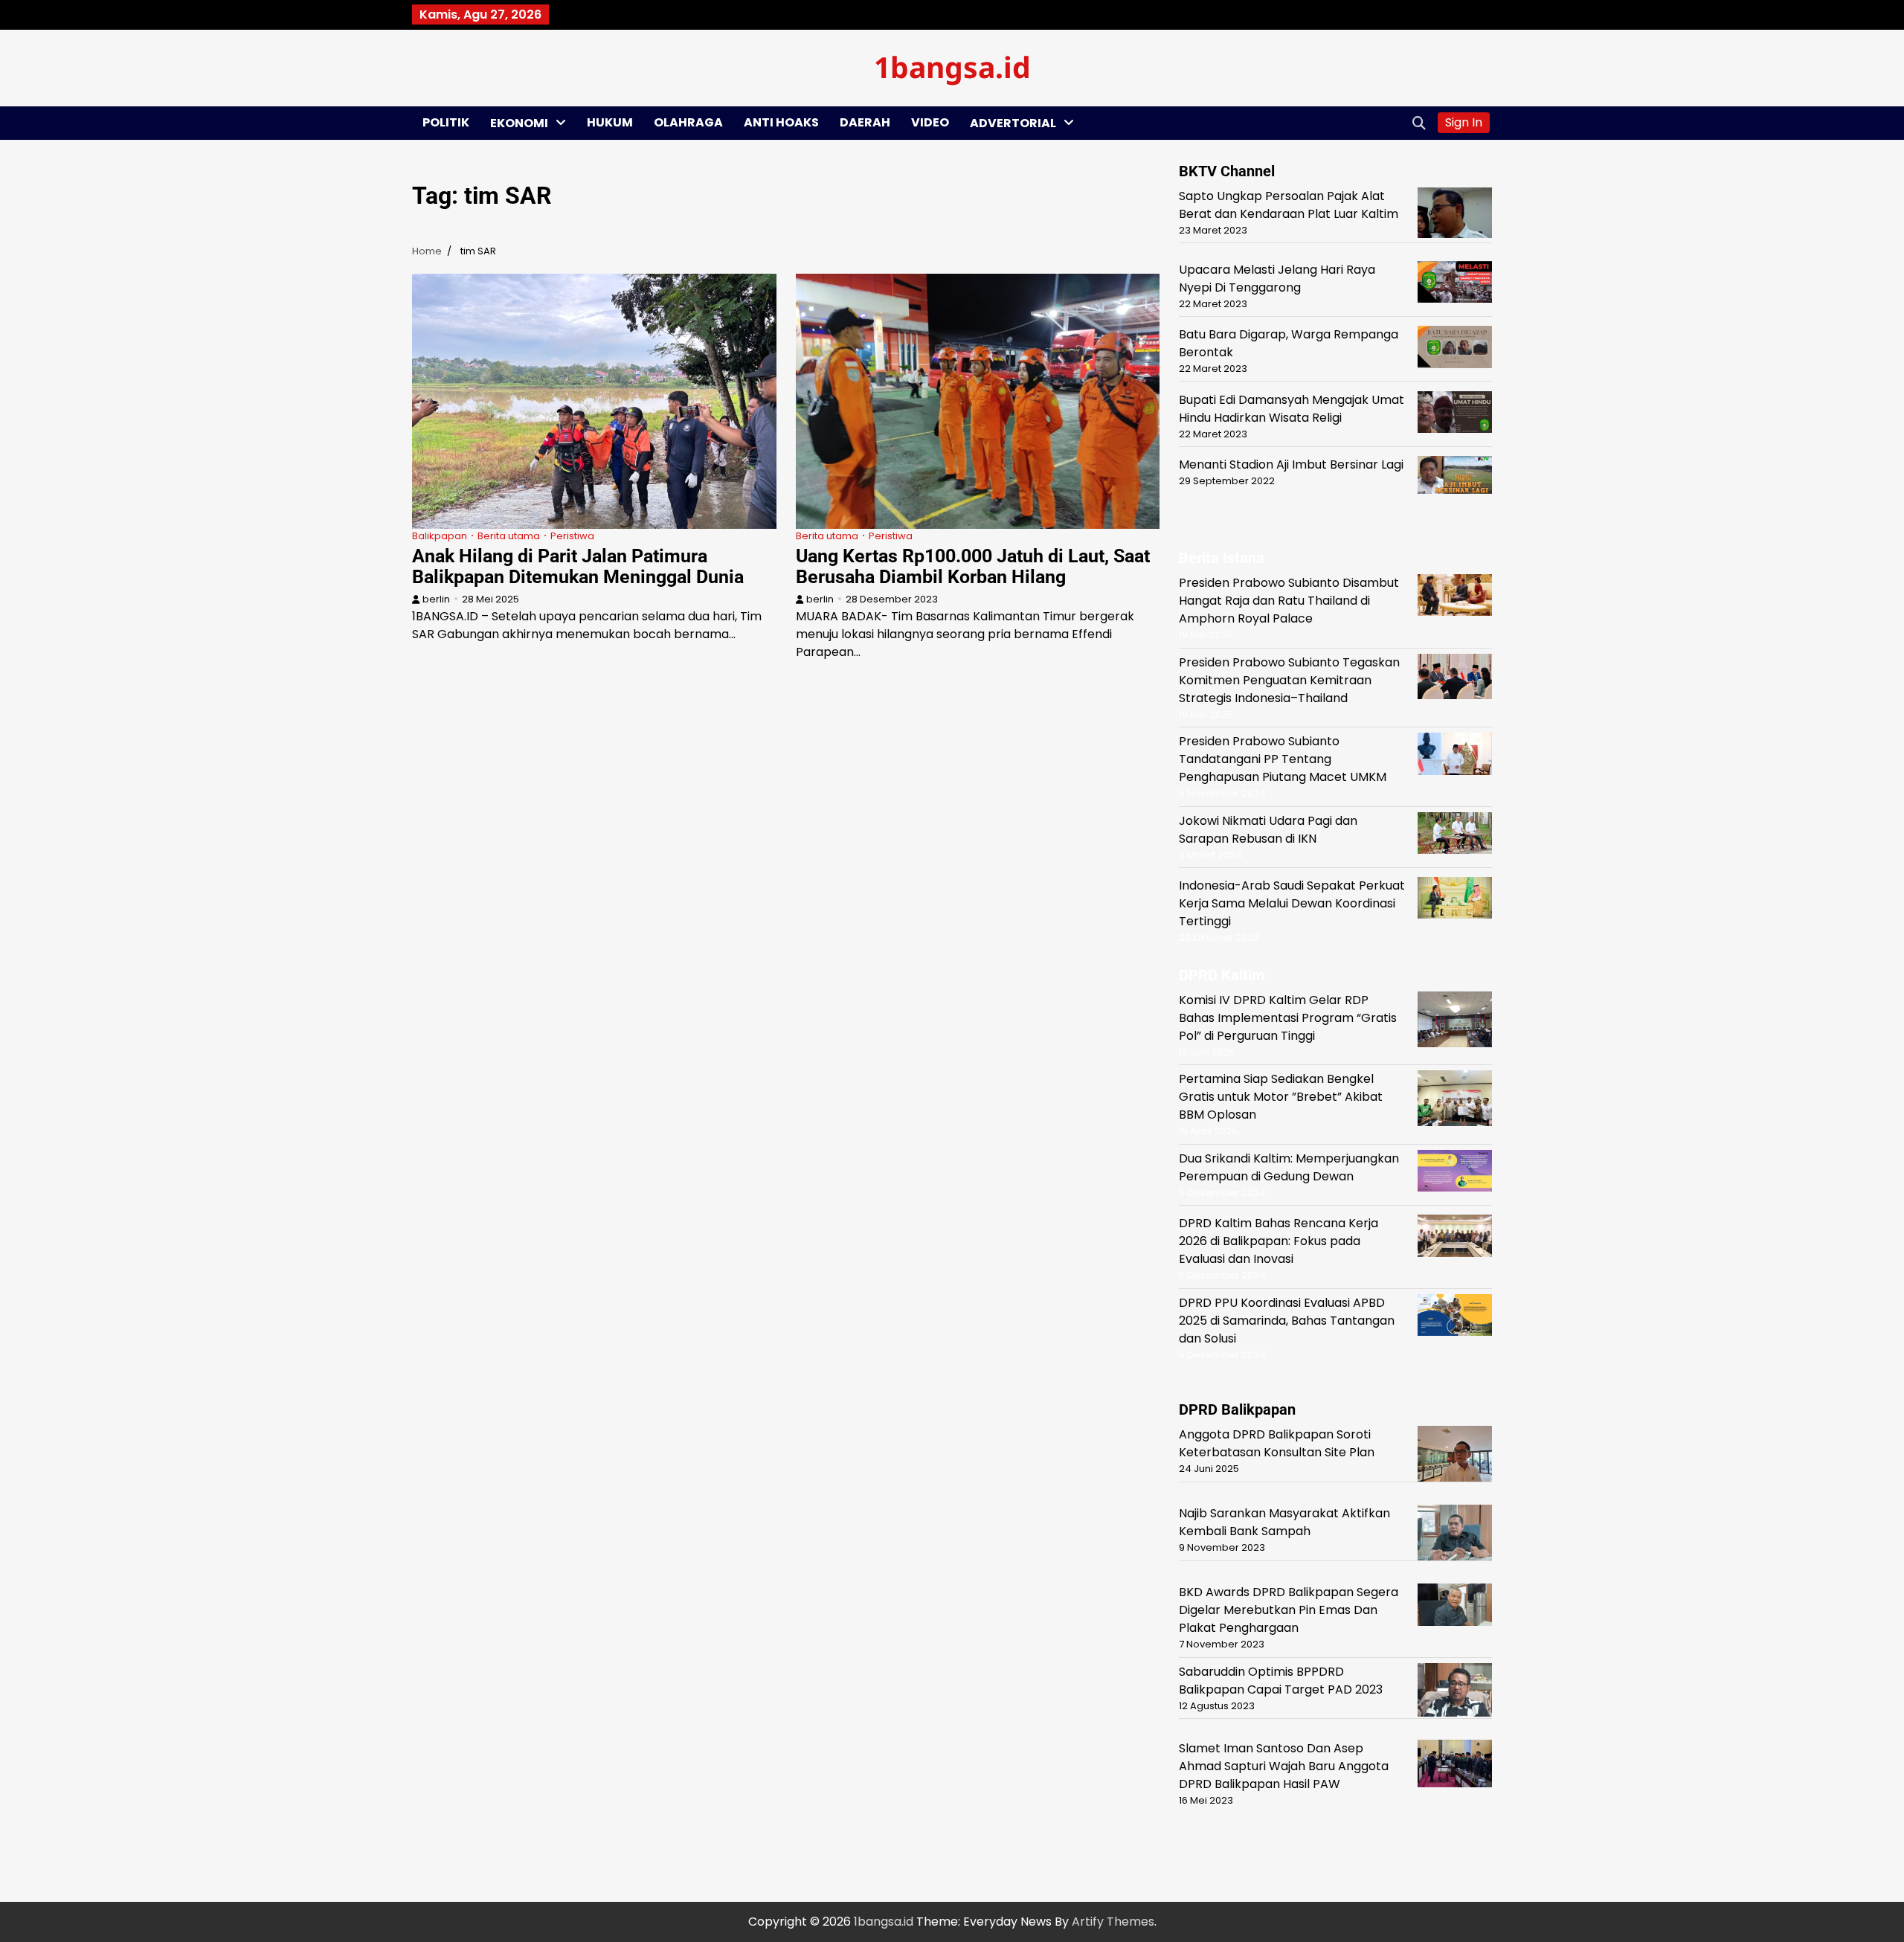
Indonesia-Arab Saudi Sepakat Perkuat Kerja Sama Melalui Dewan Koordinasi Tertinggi (1292, 903)
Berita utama (509, 536)
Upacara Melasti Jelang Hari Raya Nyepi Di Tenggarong (1277, 279)
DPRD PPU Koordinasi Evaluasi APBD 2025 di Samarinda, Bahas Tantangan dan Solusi (1287, 1321)
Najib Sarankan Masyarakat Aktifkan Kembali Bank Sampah (1284, 1522)
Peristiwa (572, 536)
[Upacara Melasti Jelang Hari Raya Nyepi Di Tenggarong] (1455, 284)
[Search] (1419, 123)
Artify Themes (1113, 1922)
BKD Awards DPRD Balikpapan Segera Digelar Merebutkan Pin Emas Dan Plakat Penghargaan (1289, 1610)
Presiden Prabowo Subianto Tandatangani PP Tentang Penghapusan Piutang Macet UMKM (1283, 759)
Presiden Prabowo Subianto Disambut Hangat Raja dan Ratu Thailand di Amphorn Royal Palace (1289, 601)
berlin (436, 599)
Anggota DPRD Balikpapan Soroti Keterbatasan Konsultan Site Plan (1277, 1443)
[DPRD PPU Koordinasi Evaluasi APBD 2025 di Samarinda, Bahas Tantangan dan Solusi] (1455, 1318)
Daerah (865, 122)
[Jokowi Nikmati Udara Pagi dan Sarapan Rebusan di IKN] (1455, 836)
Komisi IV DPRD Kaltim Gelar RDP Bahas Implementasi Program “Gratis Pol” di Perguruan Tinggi (1288, 1018)
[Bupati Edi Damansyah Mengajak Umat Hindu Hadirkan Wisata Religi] (1455, 415)
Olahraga (688, 122)
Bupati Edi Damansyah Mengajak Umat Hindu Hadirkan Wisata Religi (1292, 409)
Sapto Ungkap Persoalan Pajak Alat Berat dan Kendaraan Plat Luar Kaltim (1289, 205)
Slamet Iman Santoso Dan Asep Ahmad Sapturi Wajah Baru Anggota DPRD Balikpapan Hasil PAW (1284, 1766)
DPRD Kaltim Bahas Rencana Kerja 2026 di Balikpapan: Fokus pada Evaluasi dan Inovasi (1279, 1241)
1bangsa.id (952, 67)
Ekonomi (519, 123)
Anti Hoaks (781, 122)
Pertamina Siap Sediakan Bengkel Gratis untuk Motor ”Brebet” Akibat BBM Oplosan (1281, 1097)
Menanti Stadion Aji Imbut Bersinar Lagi (1291, 464)
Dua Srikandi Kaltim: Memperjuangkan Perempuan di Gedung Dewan (1289, 1167)
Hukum (610, 122)
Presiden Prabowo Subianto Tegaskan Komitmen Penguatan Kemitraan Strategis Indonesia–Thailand (1289, 680)
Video (930, 122)
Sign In (1464, 122)
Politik (446, 122)
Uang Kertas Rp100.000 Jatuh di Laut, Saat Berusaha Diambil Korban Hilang (973, 566)
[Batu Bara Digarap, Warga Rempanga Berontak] (1455, 350)
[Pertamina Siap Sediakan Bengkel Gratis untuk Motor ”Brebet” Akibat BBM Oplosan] (1455, 1101)
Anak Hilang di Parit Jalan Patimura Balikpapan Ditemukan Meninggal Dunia (578, 566)
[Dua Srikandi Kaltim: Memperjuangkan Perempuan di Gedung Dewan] (1455, 1173)
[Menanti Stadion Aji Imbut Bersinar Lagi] (1455, 478)
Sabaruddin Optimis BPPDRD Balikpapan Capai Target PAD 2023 (1281, 1681)
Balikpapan (440, 536)
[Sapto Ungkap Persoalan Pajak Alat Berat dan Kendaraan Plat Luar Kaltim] (1455, 215)
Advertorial (1013, 123)
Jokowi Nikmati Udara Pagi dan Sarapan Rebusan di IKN (1268, 830)
